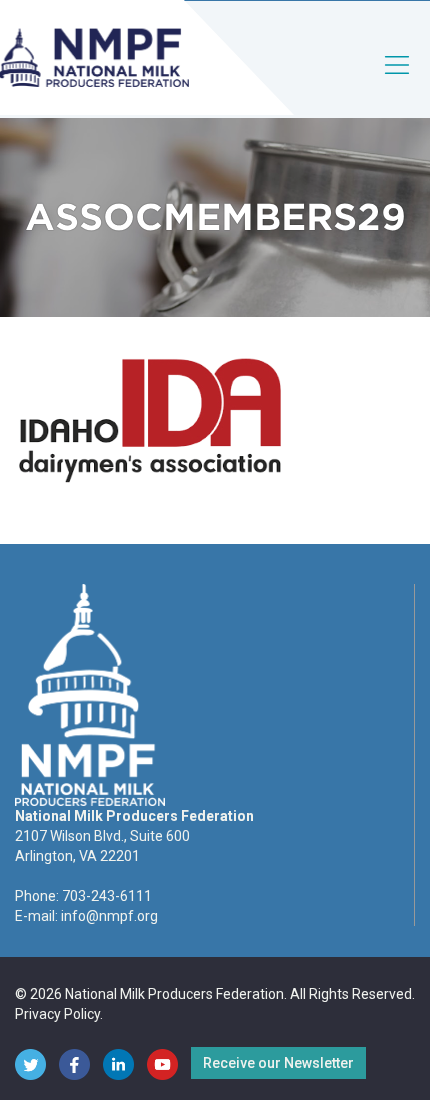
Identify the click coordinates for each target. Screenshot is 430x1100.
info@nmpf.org (109, 916)
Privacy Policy (57, 1014)
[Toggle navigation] (398, 81)
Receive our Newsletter (278, 1063)
